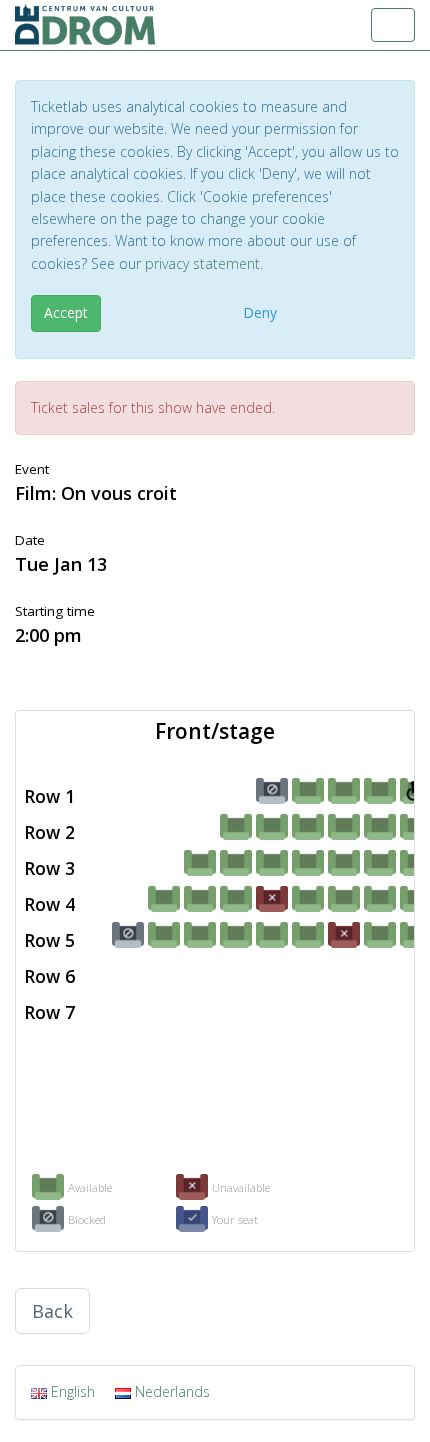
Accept (66, 312)
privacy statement (202, 263)
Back (52, 1311)
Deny (260, 312)
